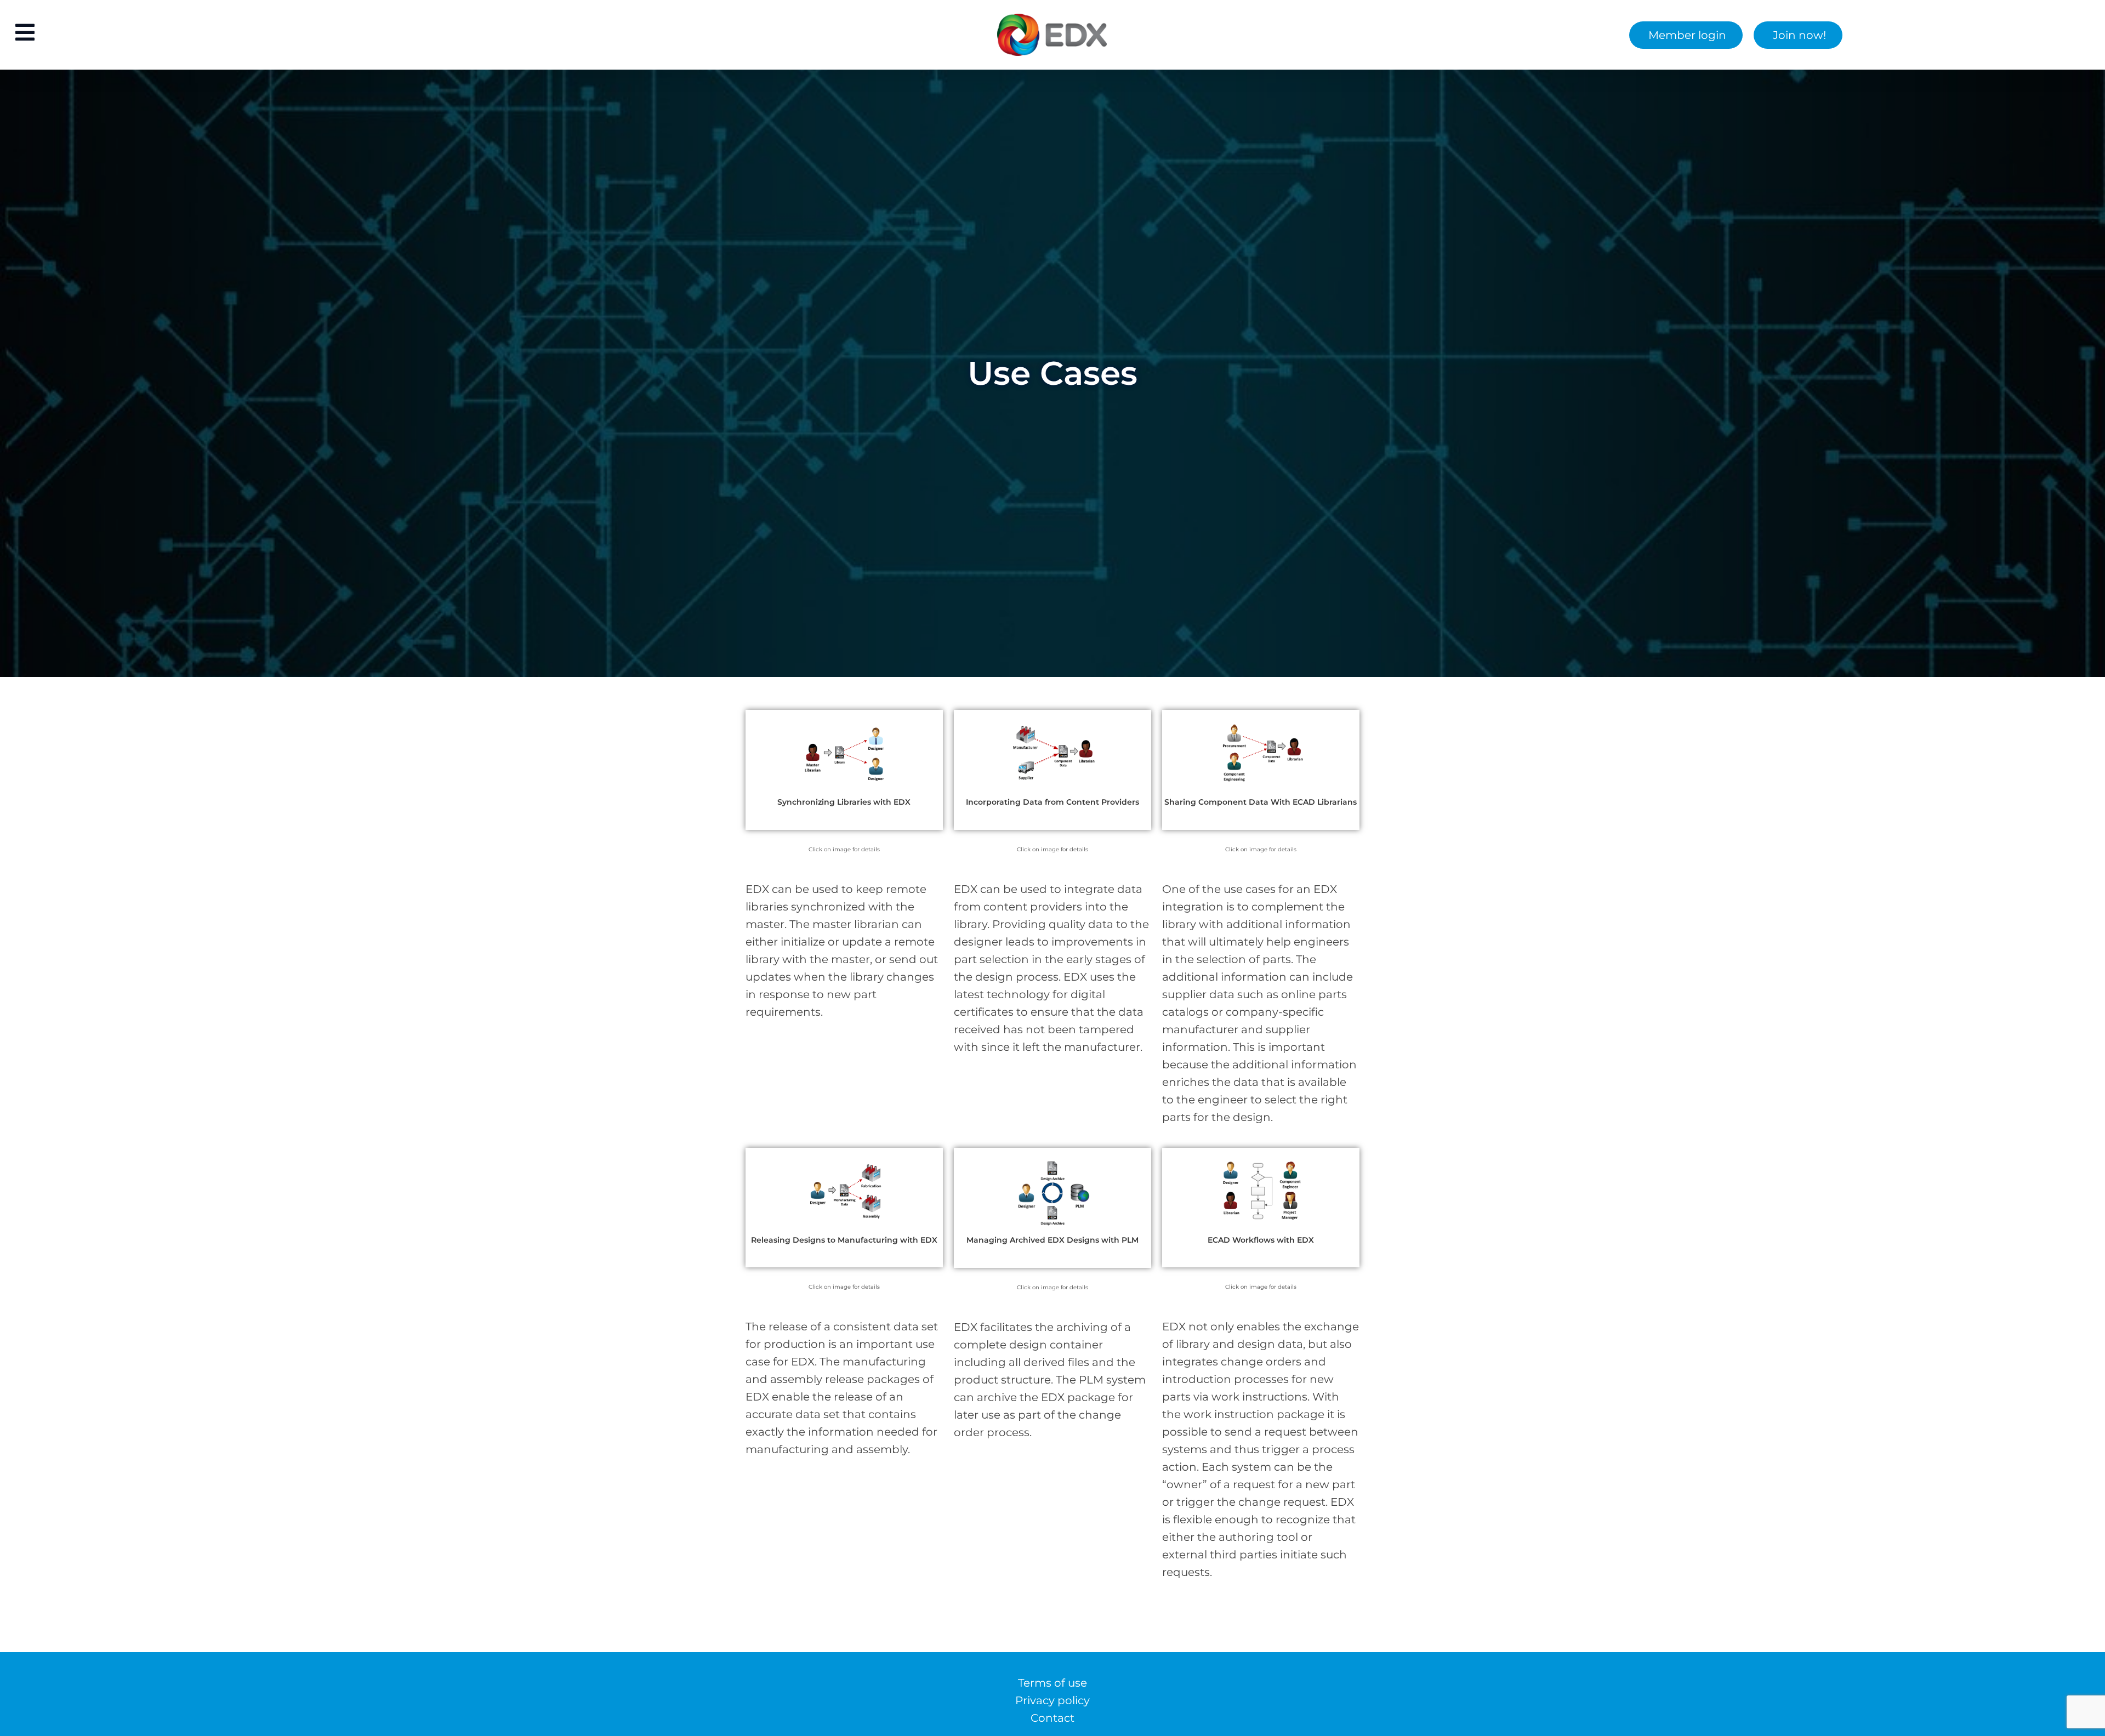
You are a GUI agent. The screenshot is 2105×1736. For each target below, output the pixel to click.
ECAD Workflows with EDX (1261, 1240)
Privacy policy (1052, 1700)
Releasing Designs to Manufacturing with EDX (844, 1240)
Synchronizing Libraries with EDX (844, 802)
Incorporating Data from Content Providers (1052, 802)
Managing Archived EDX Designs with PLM (1052, 1240)
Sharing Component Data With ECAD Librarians (1261, 802)
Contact (1052, 1718)
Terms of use (1052, 1683)
